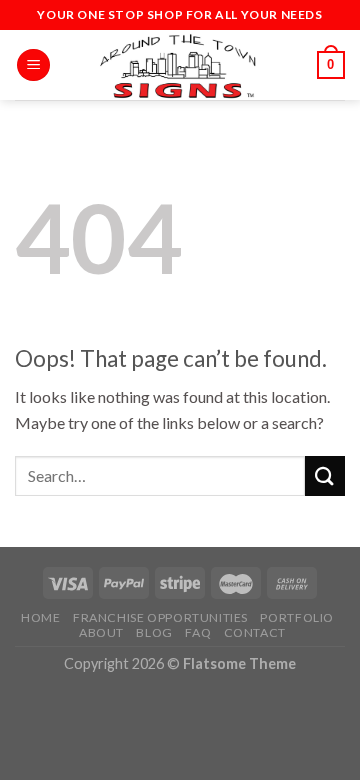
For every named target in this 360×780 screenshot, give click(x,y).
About (101, 632)
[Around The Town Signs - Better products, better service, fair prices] (180, 65)
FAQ (198, 632)
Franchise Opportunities (160, 617)
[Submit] (325, 475)
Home (40, 617)
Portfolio (297, 617)
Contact (255, 632)
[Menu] (33, 65)
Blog (154, 632)
